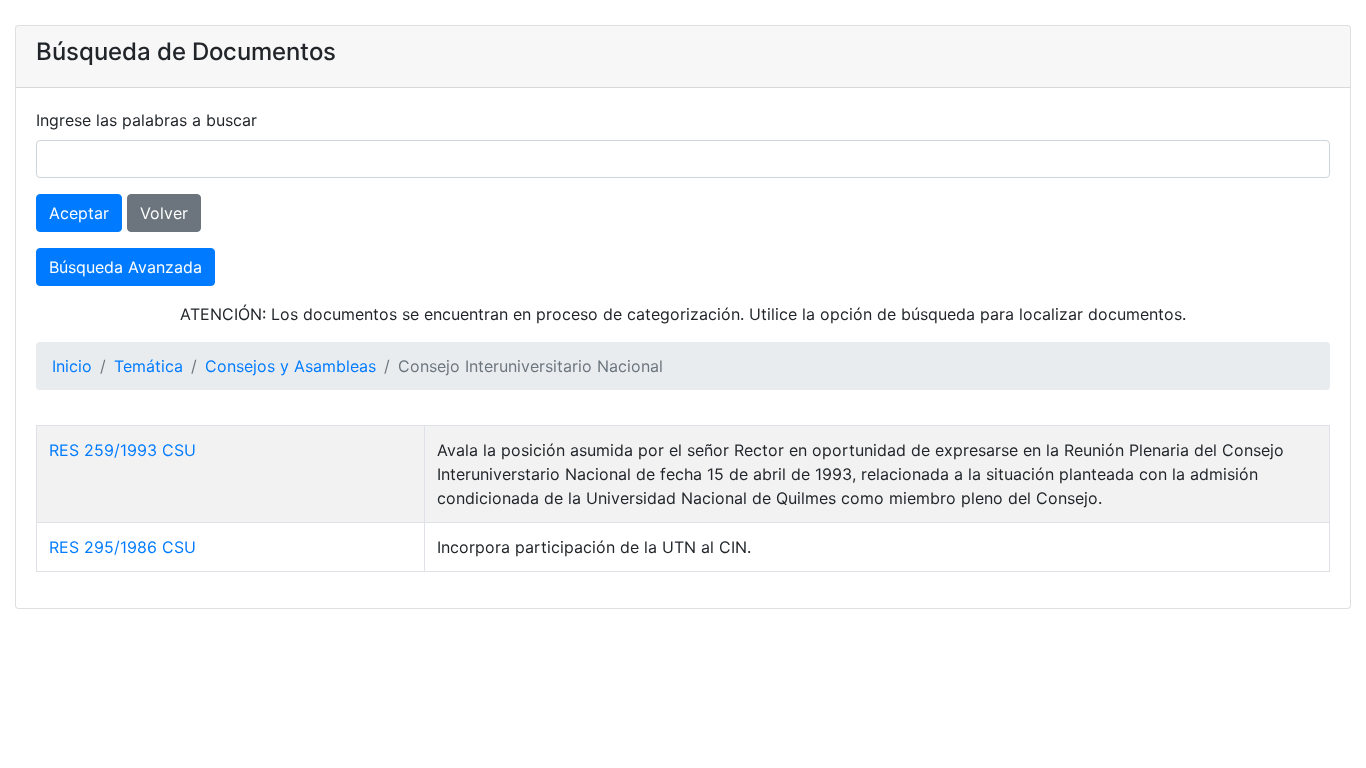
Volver (164, 213)
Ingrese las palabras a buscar (146, 120)
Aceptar (79, 213)
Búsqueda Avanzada (125, 267)
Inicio (72, 366)
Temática (148, 366)
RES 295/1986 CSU (122, 547)
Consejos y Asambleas (290, 366)
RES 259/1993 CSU (122, 450)
